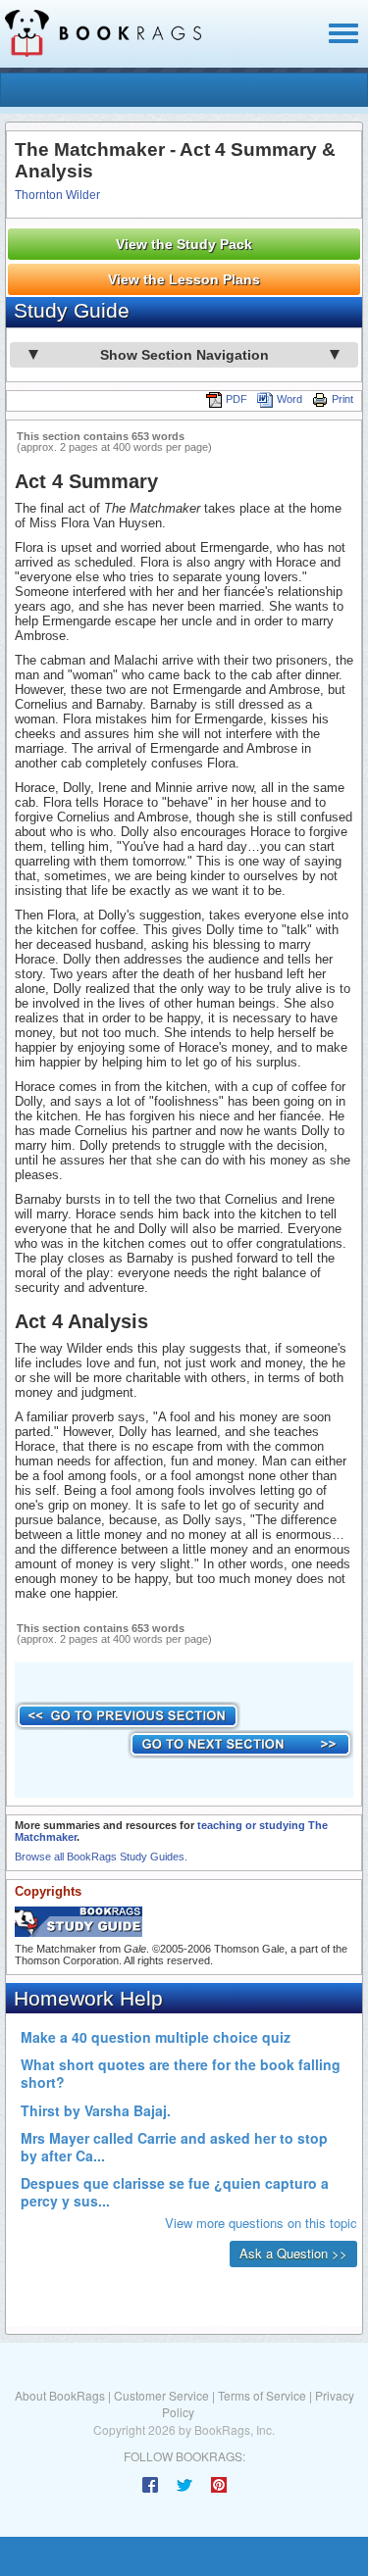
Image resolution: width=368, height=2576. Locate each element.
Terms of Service (262, 2395)
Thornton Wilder (57, 195)
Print (342, 399)
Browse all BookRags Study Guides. (101, 1857)
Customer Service (161, 2395)
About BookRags (60, 2395)
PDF (237, 399)
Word (289, 399)
